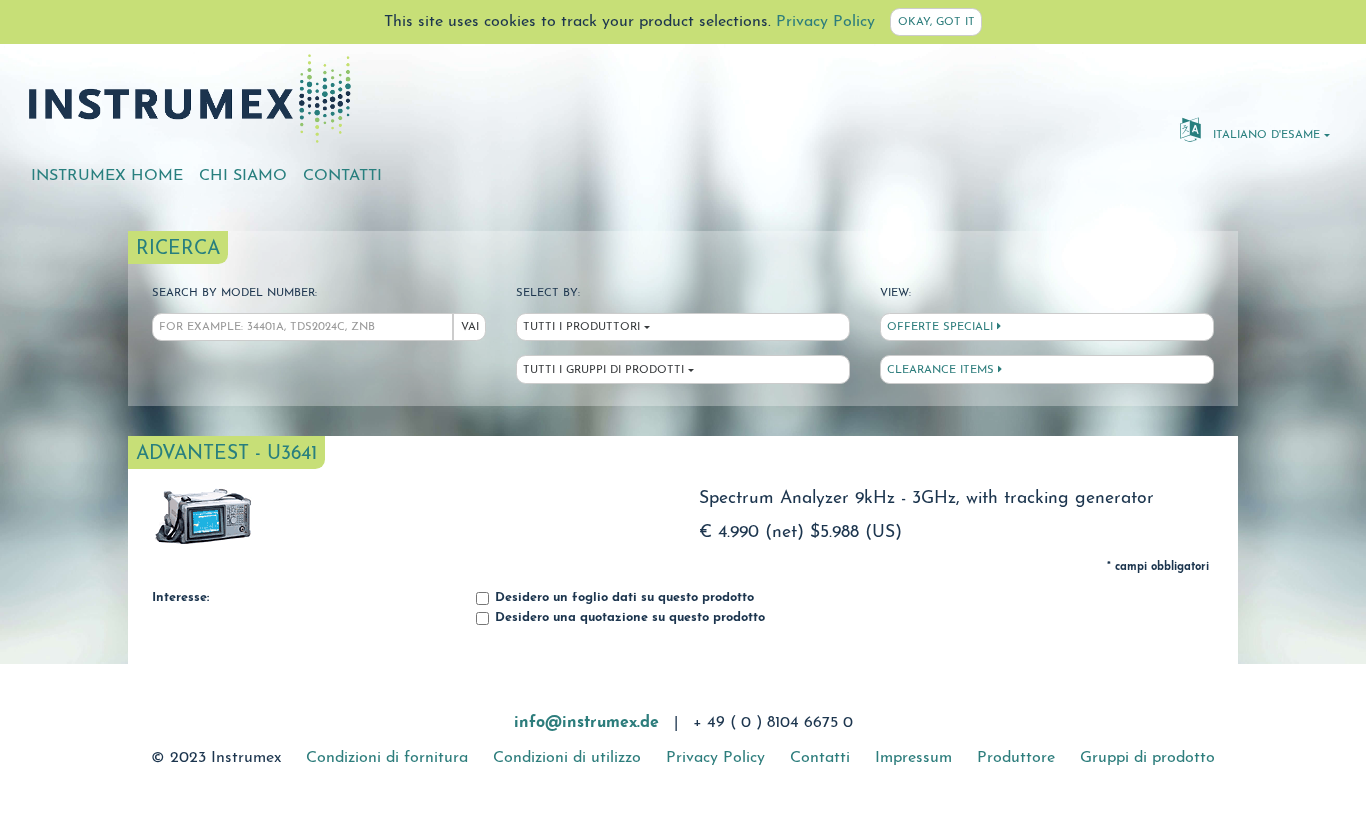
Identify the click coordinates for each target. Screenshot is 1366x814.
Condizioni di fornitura (387, 758)
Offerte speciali (942, 327)
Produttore (1016, 758)
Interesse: (180, 598)
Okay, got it (936, 22)
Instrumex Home (107, 176)
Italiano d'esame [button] (1264, 135)
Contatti (342, 176)
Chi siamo (243, 176)
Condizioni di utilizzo (567, 758)
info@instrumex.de (586, 723)
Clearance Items (942, 370)
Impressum (913, 758)
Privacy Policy (825, 22)
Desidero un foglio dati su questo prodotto (622, 598)
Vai (470, 327)
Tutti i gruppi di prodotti (603, 370)
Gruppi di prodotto (1147, 758)
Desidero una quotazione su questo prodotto (628, 618)
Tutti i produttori (581, 327)
